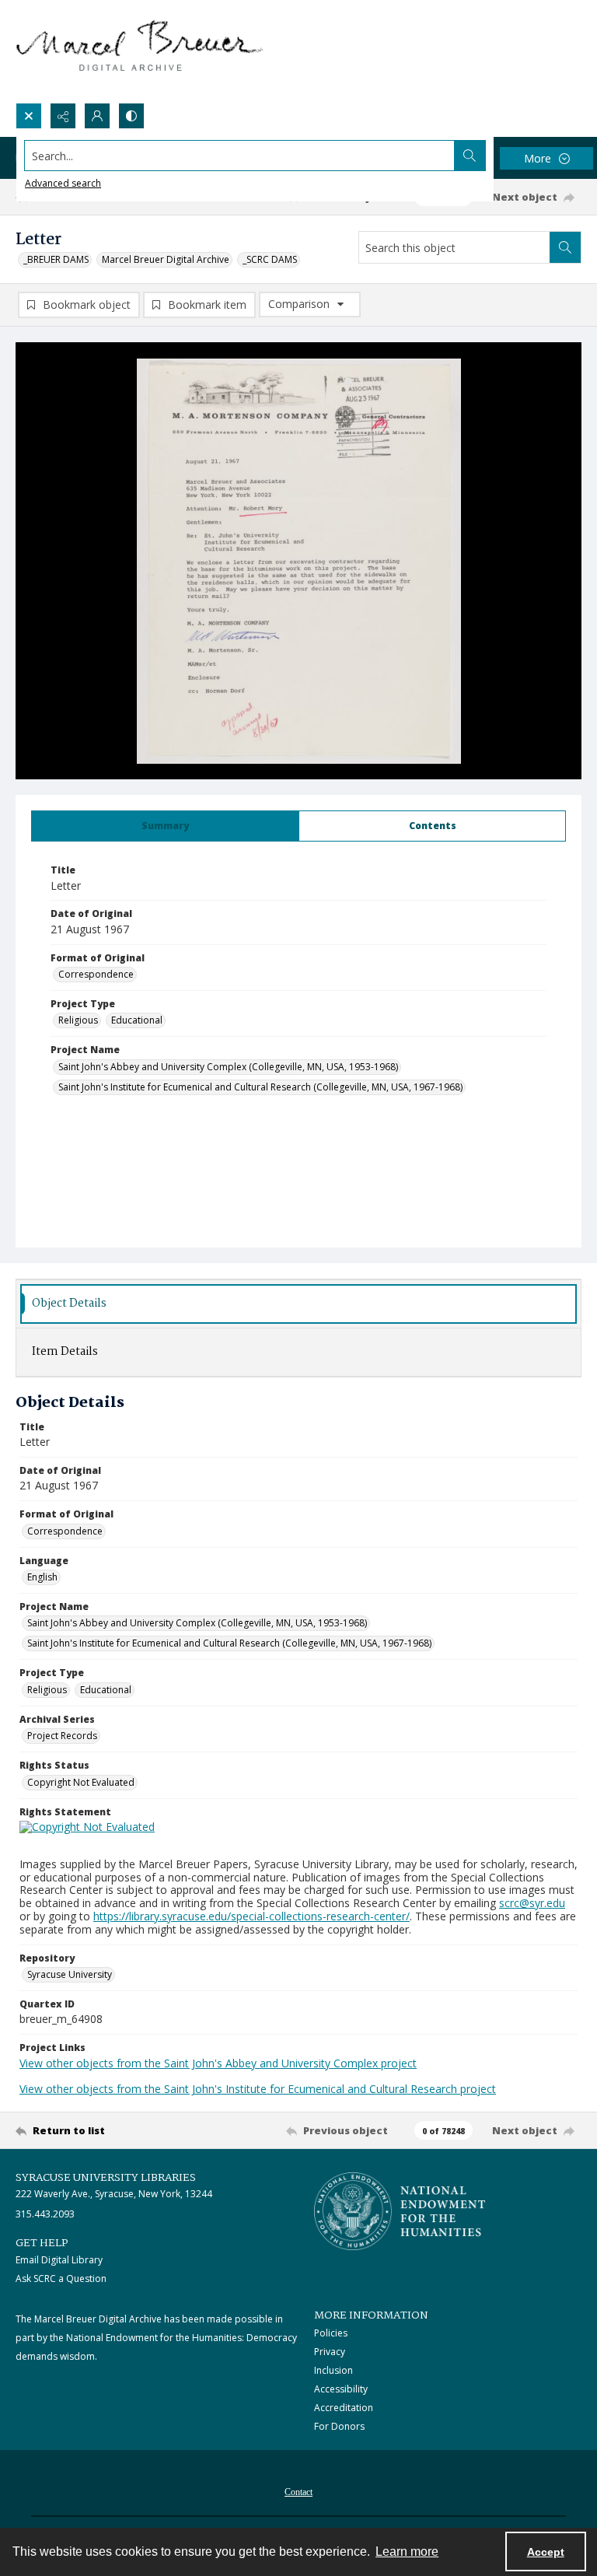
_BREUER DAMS (56, 259)
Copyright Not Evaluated (81, 1782)
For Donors (339, 2426)
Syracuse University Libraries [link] (106, 2178)
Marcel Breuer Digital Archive (166, 259)
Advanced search (63, 183)
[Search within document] (565, 247)
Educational (137, 1020)
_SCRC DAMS (270, 259)
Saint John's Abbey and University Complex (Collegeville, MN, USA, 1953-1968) (228, 1067)
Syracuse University (70, 1974)
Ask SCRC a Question (61, 2278)
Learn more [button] (407, 2551)
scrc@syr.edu (532, 1903)
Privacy (330, 2352)
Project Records (62, 1736)
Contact (298, 2492)
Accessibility (341, 2389)
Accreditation (344, 2408)
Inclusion (333, 2370)
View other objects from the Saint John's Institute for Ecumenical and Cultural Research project (258, 2089)
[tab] (165, 826)
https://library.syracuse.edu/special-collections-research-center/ (251, 1916)
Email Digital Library (59, 2260)
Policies (331, 2333)
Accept (546, 2552)
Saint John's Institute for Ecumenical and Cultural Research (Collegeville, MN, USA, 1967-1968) (260, 1087)
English (42, 1577)
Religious (78, 1020)
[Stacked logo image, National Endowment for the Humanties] (400, 2211)
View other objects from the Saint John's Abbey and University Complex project (218, 2063)
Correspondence (96, 974)
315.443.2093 (45, 2214)
